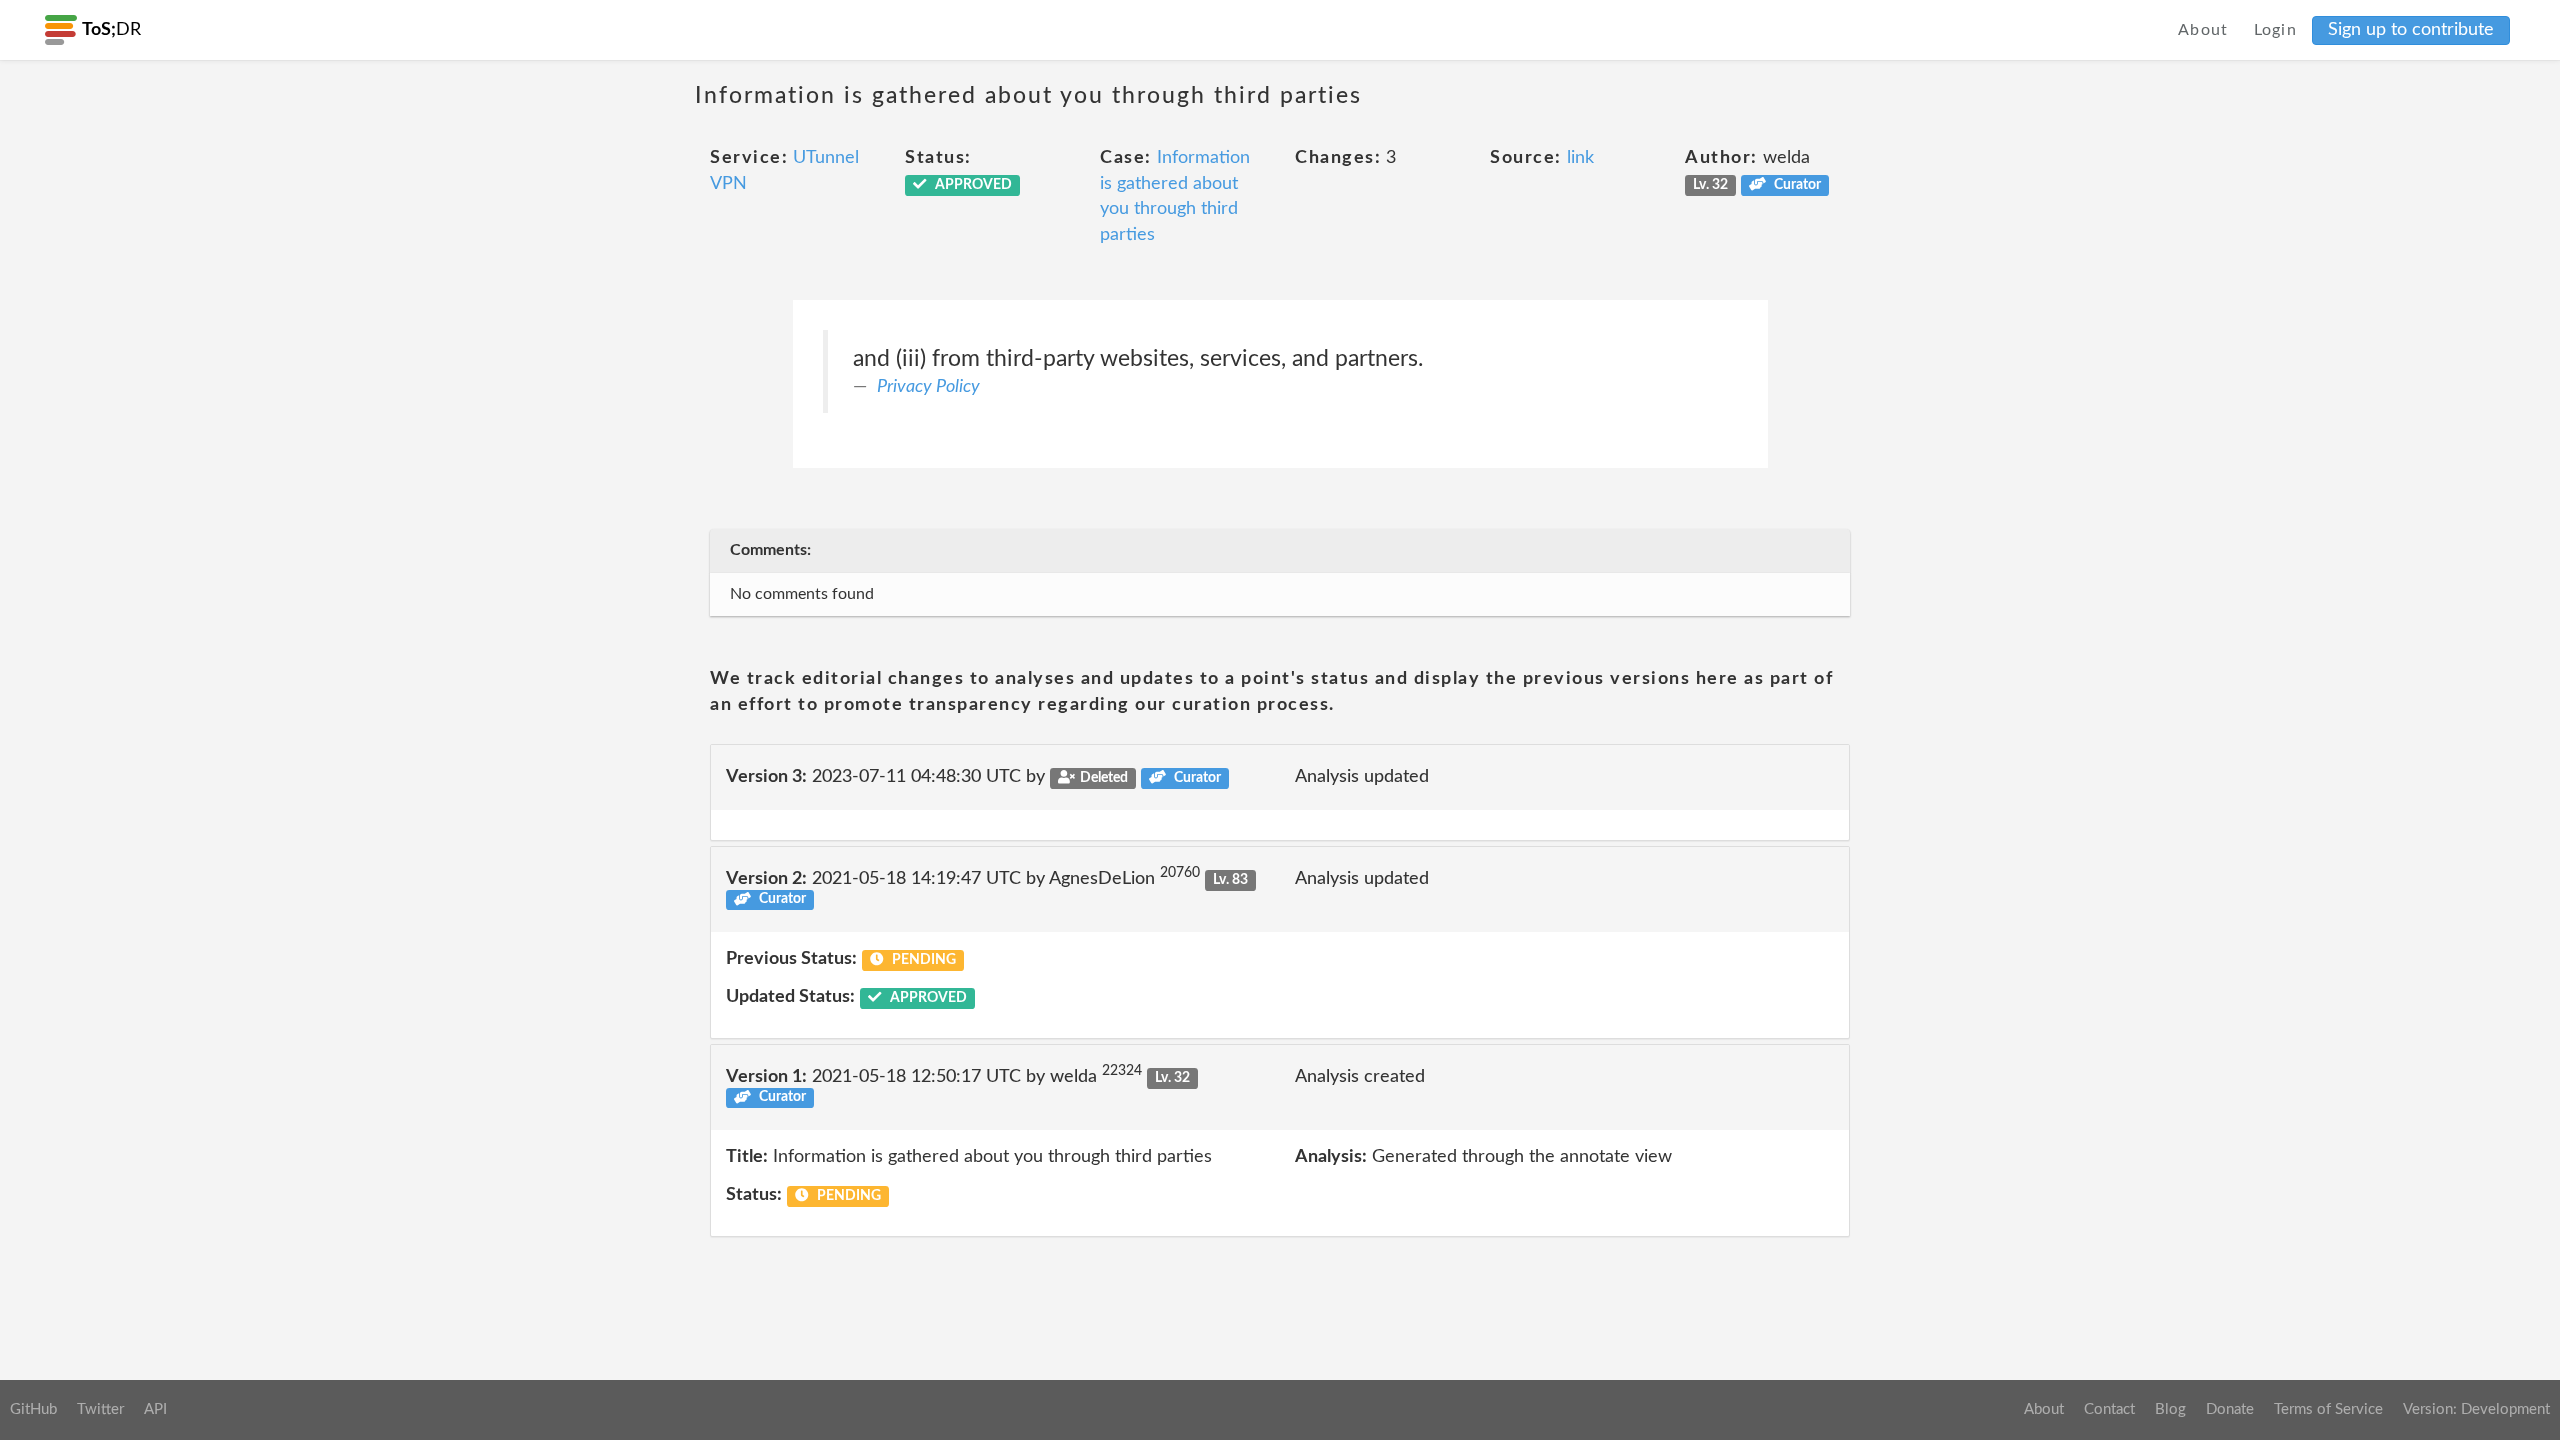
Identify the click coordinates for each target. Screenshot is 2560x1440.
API (155, 1409)
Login (2276, 30)
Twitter (100, 1409)
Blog (2170, 1409)
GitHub (33, 1409)
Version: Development (2476, 1409)
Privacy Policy (928, 387)
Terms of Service (2328, 1409)
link (1580, 158)
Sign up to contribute (2411, 30)
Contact (2109, 1409)
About (2203, 30)
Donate (2230, 1409)
